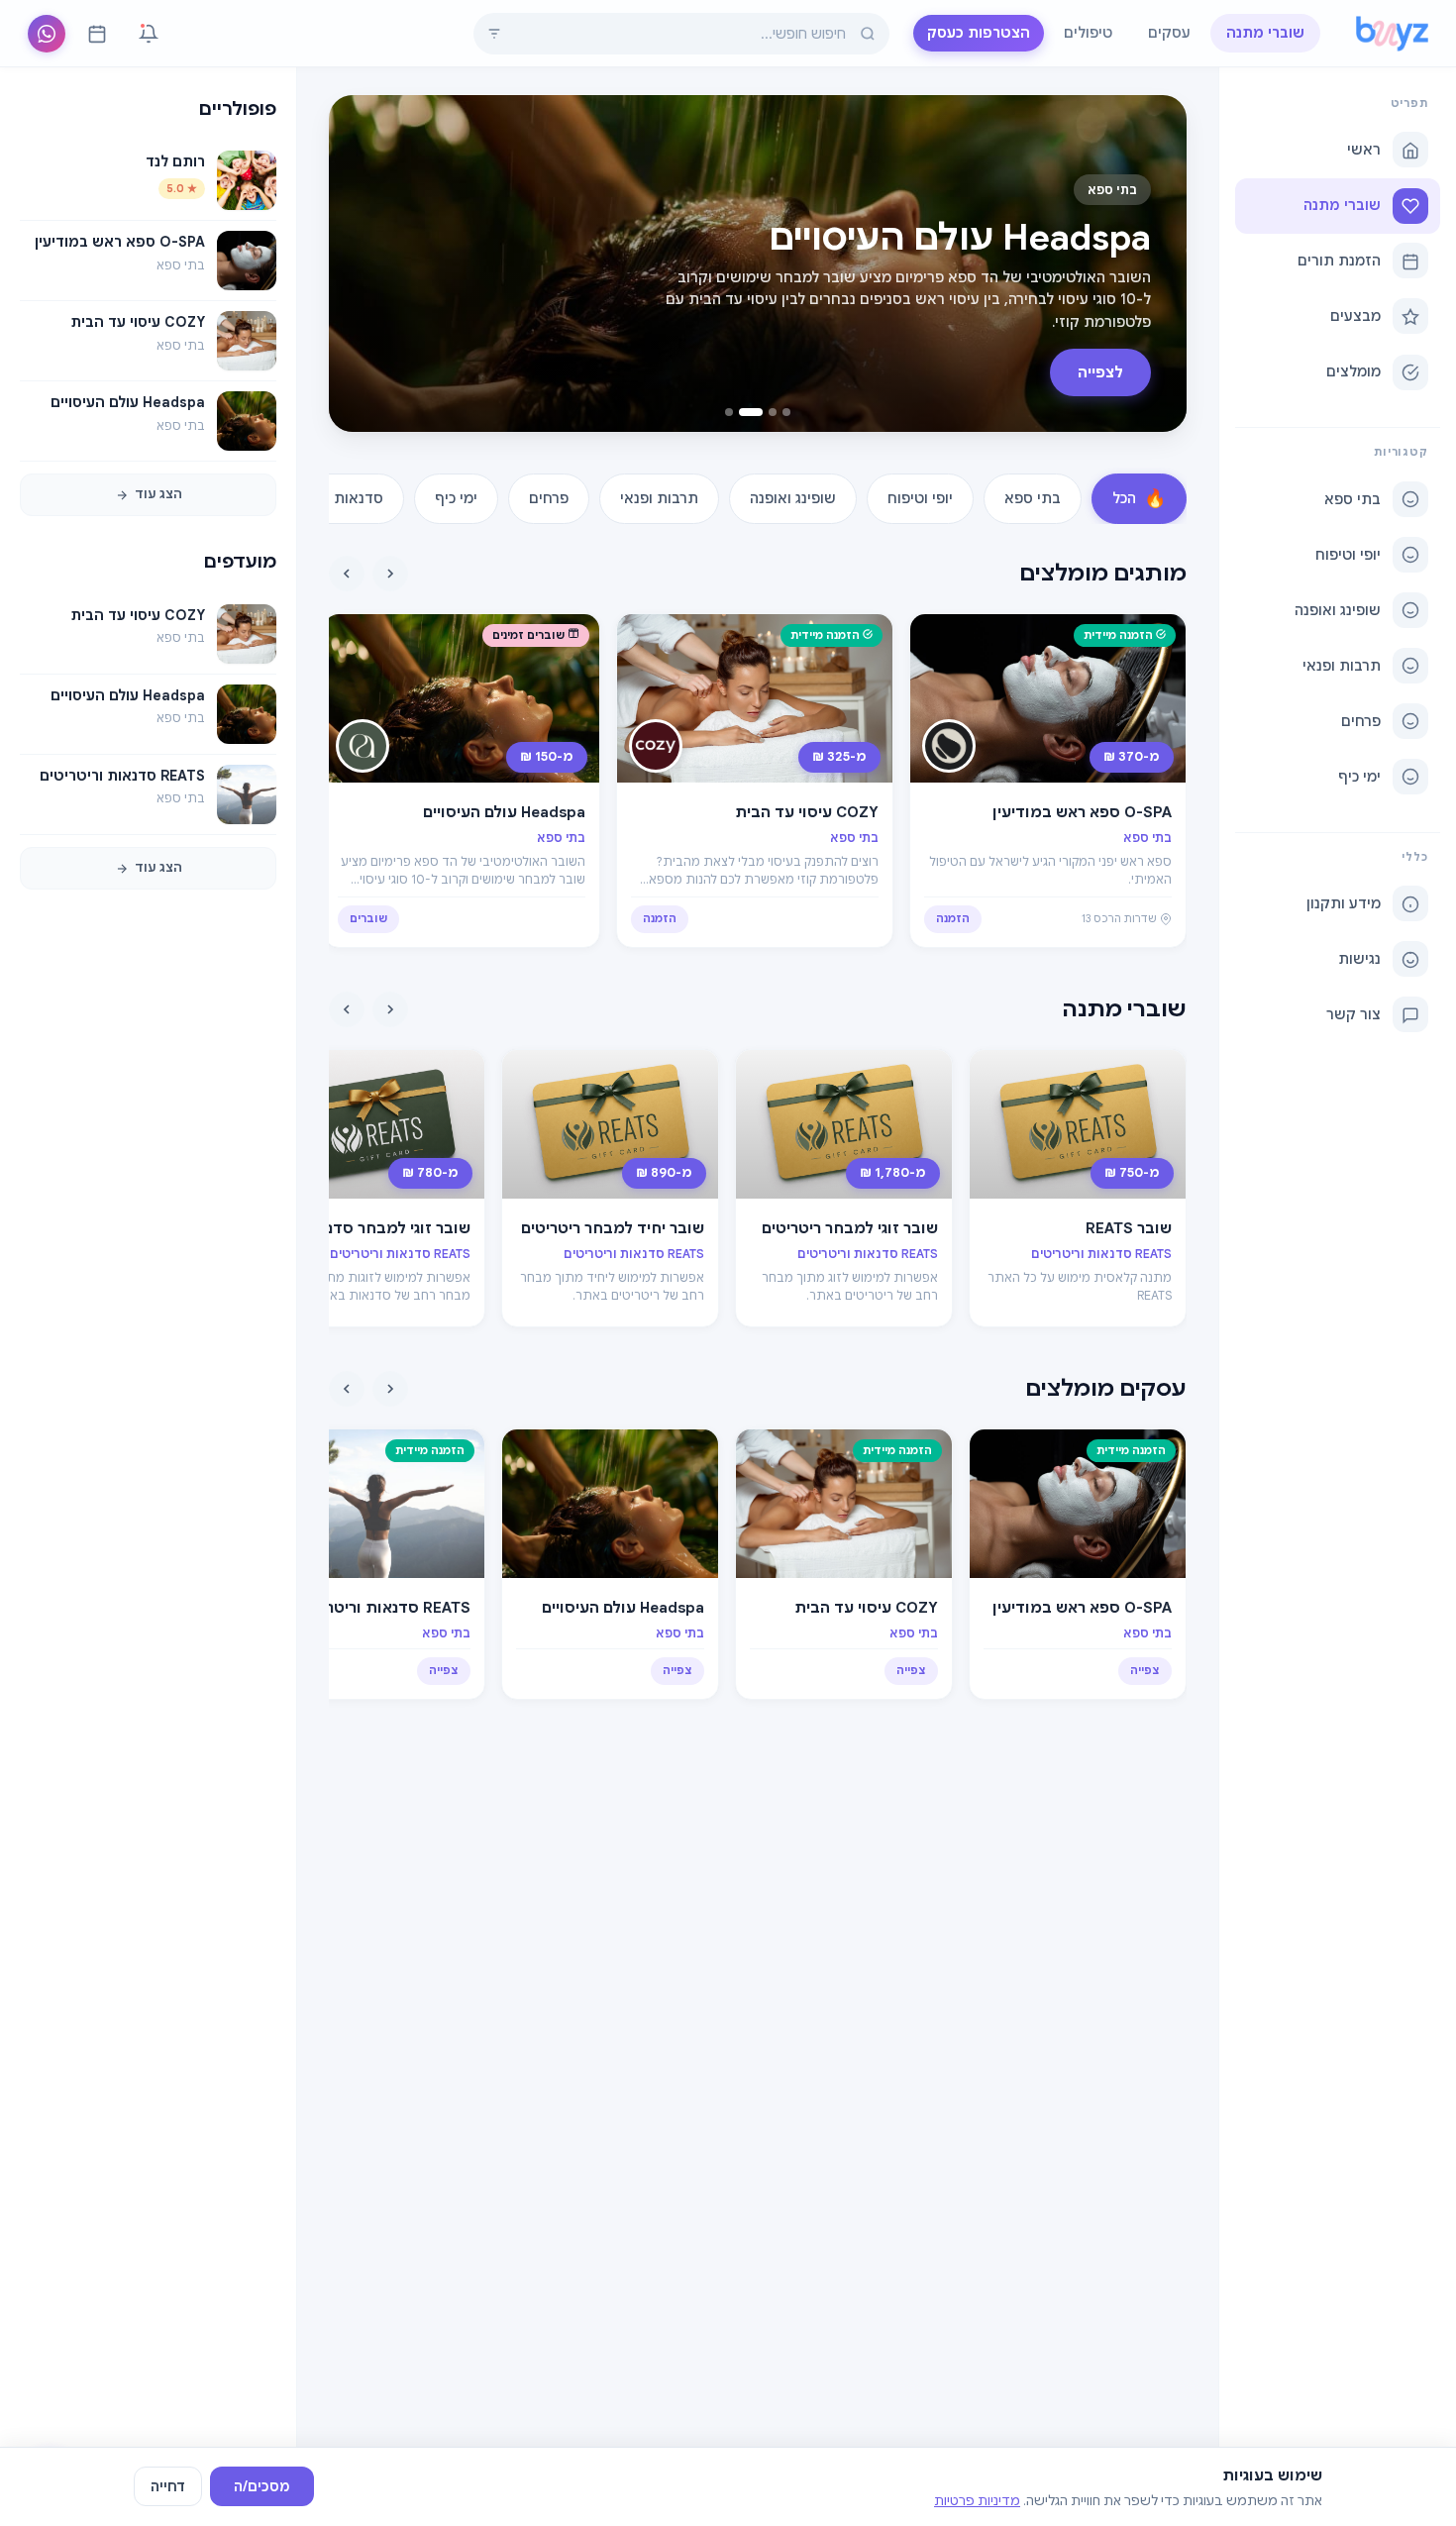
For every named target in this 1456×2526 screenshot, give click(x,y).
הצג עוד (158, 495)
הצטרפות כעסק (979, 33)
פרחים (1361, 721)
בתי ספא (1352, 499)
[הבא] (347, 574)
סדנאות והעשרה (332, 498)
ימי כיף (1359, 777)
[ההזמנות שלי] (97, 34)
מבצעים (1355, 316)
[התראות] (149, 34)
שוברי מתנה (1265, 33)
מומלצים (1353, 371)
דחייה (168, 2486)
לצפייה (1100, 372)
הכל (1139, 498)
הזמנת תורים (1339, 261)
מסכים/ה (262, 2486)
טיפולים (1088, 33)
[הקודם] (390, 574)
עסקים (1169, 33)
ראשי (1364, 150)
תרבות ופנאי (1342, 666)
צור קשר (1353, 1015)
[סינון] (494, 34)
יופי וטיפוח (1348, 555)
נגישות (1359, 960)
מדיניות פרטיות (977, 2501)
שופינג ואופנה (1338, 610)
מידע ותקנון (1344, 904)
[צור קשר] (47, 34)
